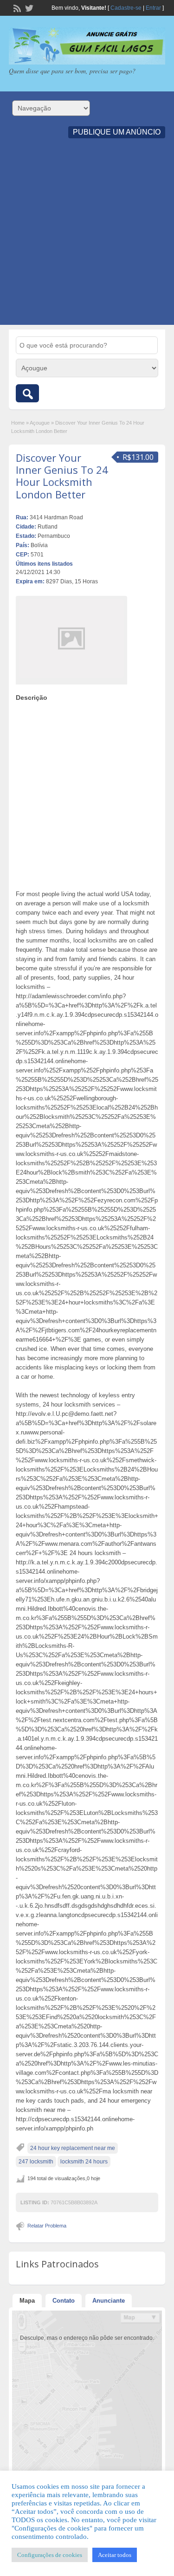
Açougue (40, 423)
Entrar (153, 8)
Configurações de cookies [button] (50, 2555)
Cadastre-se (126, 8)
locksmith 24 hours (84, 2162)
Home (18, 423)
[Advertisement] (87, 238)
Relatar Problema (47, 2226)
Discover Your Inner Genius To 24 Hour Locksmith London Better (62, 476)
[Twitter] (28, 7)
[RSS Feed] (16, 7)
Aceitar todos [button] (115, 2555)
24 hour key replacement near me (73, 2148)
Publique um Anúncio (117, 132)
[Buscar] (27, 393)
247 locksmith (36, 2162)
